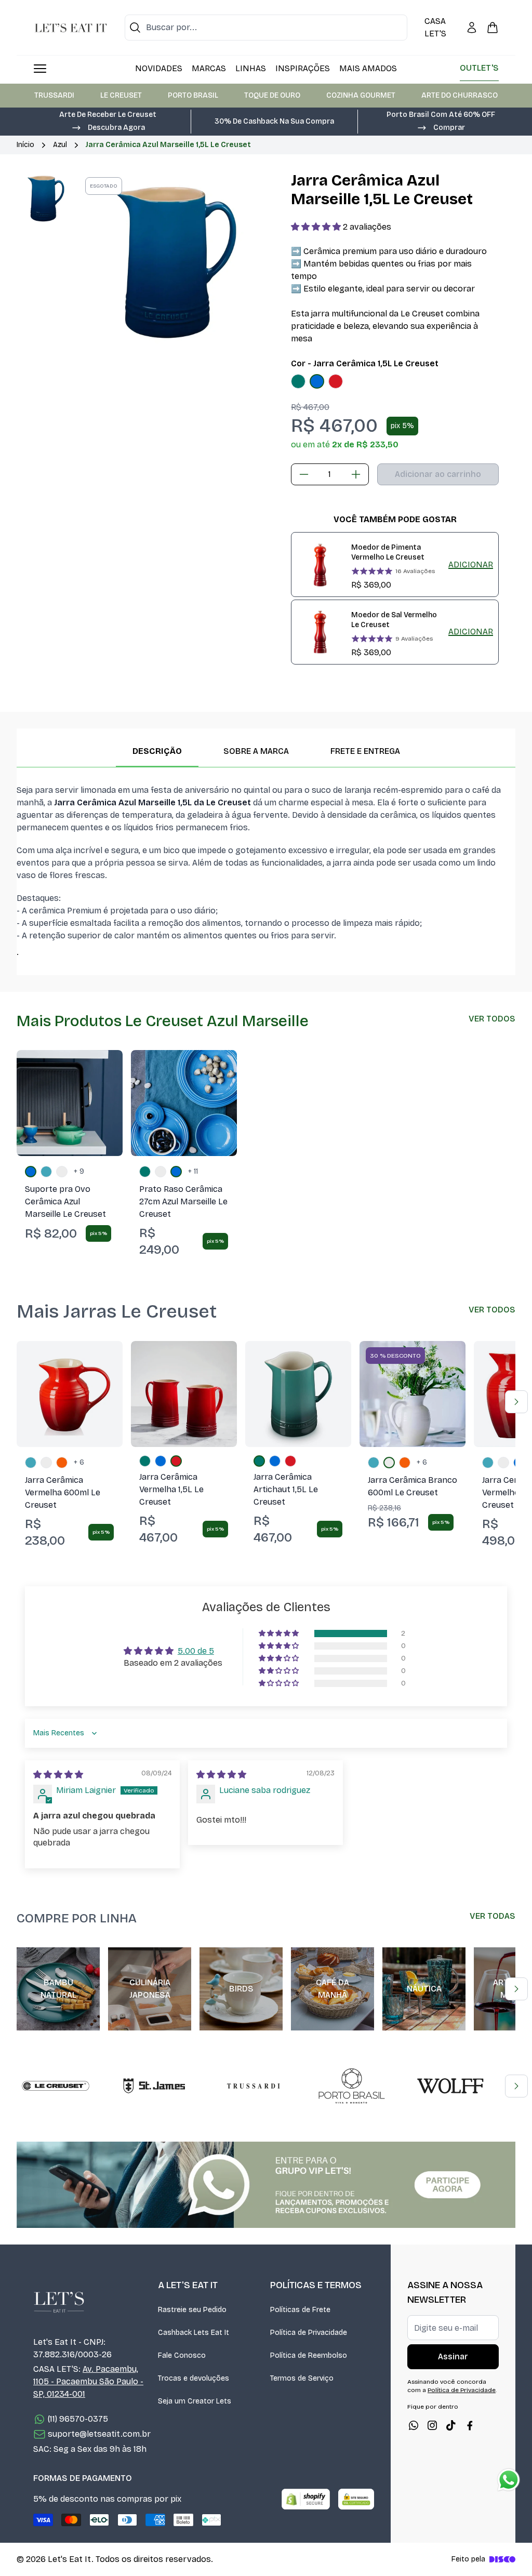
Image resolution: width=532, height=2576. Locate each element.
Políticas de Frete (300, 2310)
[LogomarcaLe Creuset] (56, 2086)
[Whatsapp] (414, 2425)
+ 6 (79, 1462)
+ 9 (79, 1171)
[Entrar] (472, 28)
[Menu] (40, 69)
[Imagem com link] (266, 2185)
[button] (108, 127)
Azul (60, 145)
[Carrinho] (493, 28)
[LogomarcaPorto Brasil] (352, 2086)
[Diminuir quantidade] (304, 474)
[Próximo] (516, 1402)
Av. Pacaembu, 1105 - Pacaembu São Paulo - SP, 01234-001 (88, 2381)
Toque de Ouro (272, 95)
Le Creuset (121, 95)
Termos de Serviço (302, 2378)
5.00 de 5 (196, 1651)
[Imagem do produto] (298, 381)
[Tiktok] (451, 2425)
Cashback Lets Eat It (194, 2333)
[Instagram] (432, 2425)
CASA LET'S (435, 27)
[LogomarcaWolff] (450, 2086)
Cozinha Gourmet (361, 95)
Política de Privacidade (309, 2333)
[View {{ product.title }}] (320, 565)
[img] (58, 1775)
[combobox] (266, 28)
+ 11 (193, 1171)
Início (25, 145)
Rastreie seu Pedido (192, 2310)
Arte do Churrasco (460, 95)
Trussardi (54, 95)
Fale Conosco (182, 2355)
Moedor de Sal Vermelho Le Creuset (394, 620)
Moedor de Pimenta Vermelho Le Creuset (388, 552)
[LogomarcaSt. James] (154, 2086)
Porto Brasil (193, 95)
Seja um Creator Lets (195, 2401)
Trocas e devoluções (194, 2378)
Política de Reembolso (309, 2355)
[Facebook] (470, 2425)
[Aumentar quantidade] (356, 474)
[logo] (71, 28)
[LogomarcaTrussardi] (253, 2086)
